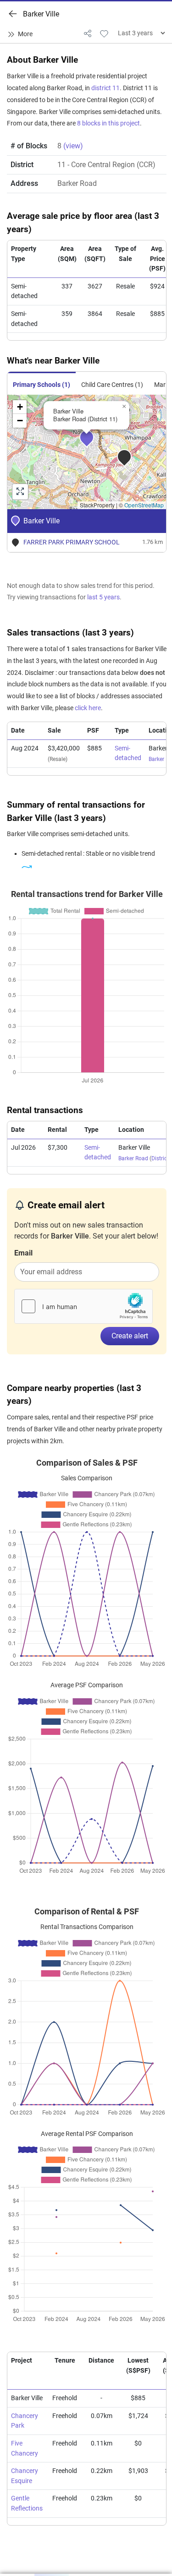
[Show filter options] (22, 34)
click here (88, 708)
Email (23, 1253)
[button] (93, 444)
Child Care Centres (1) (112, 385)
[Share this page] (88, 33)
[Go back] (13, 14)
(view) (73, 146)
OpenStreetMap (144, 505)
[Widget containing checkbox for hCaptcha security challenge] (83, 1306)
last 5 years (103, 597)
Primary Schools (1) (42, 385)
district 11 (105, 88)
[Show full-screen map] (20, 492)
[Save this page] (104, 33)
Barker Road (133, 1158)
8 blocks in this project (108, 123)
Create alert (130, 1336)
